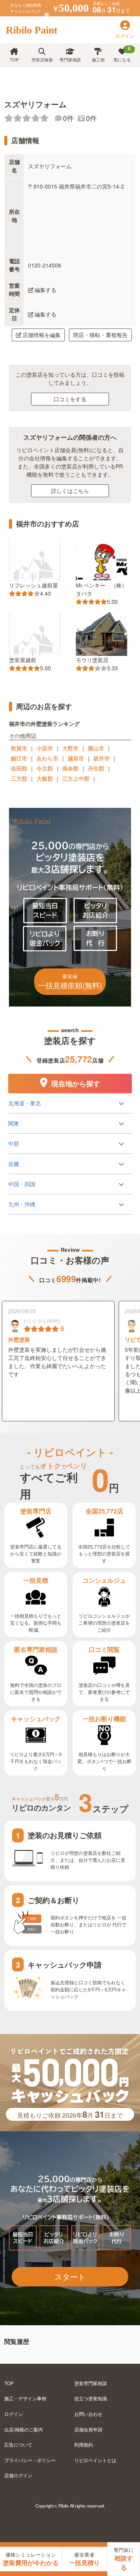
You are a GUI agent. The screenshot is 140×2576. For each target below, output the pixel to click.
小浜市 (45, 748)
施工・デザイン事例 (25, 2398)
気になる (122, 54)
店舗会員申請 (88, 2429)
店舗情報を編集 (42, 335)
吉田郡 (19, 768)
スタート (70, 2276)
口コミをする (70, 399)
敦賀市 (19, 748)
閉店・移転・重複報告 (100, 335)
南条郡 (70, 768)
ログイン (14, 2414)
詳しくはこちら (70, 491)
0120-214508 (45, 265)
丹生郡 (96, 768)
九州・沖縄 (22, 1204)
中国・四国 (22, 1184)
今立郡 (45, 768)
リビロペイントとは (95, 2460)
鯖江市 (19, 758)
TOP (14, 59)
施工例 (98, 59)
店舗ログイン (18, 2475)
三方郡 (19, 778)
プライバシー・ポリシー (30, 2460)
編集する (45, 290)
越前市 (76, 758)
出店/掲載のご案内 (24, 2429)
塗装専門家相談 (91, 2383)
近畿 (14, 1164)
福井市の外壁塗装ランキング (44, 723)
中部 (14, 1143)
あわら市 (47, 758)
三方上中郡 (76, 778)
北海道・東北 (24, 1103)
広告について (18, 2444)
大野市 (70, 748)
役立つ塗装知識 (91, 2398)
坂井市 (101, 758)
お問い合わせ (88, 2414)
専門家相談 (70, 59)
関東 (14, 1123)
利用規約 (84, 2444)
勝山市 (96, 748)
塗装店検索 (42, 59)
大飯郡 (45, 778)
